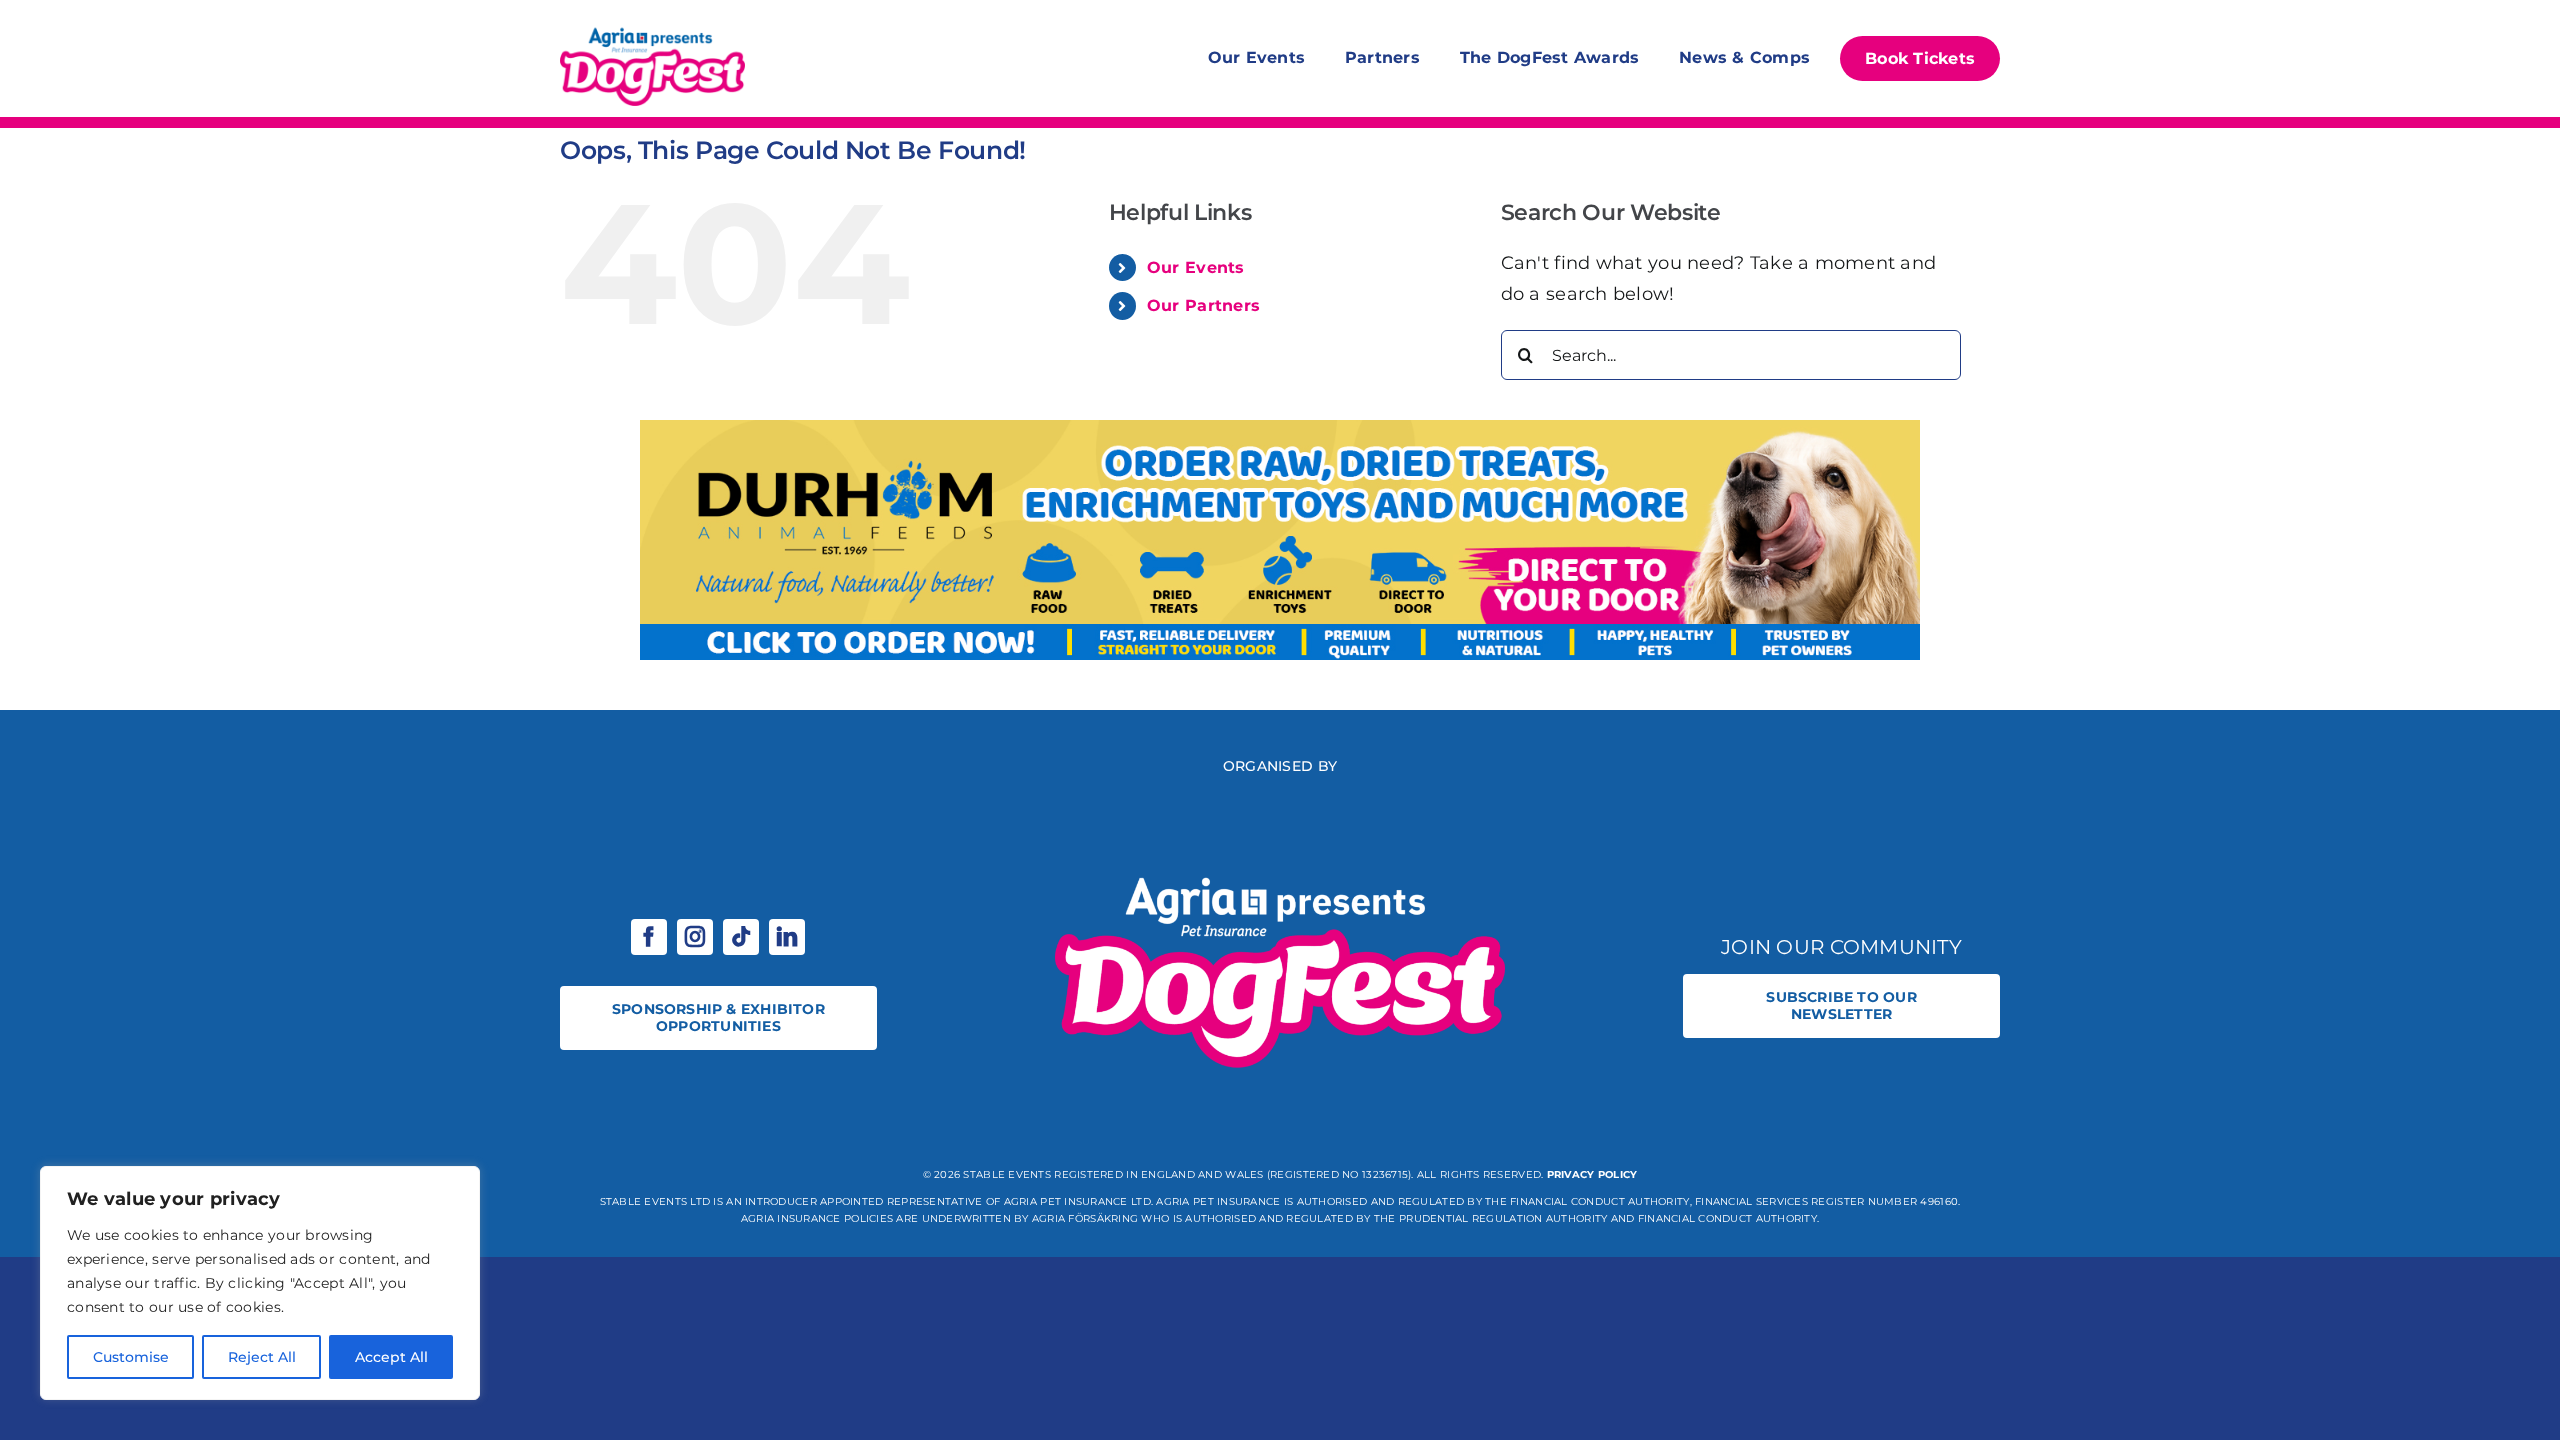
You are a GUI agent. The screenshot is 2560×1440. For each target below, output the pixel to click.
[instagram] (695, 937)
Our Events (1196, 267)
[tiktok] (741, 937)
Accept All (391, 1357)
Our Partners (1203, 305)
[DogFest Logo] (652, 30)
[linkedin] (787, 937)
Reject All (262, 1357)
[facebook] (649, 937)
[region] (260, 1283)
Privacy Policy (1592, 1174)
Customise (131, 1357)
